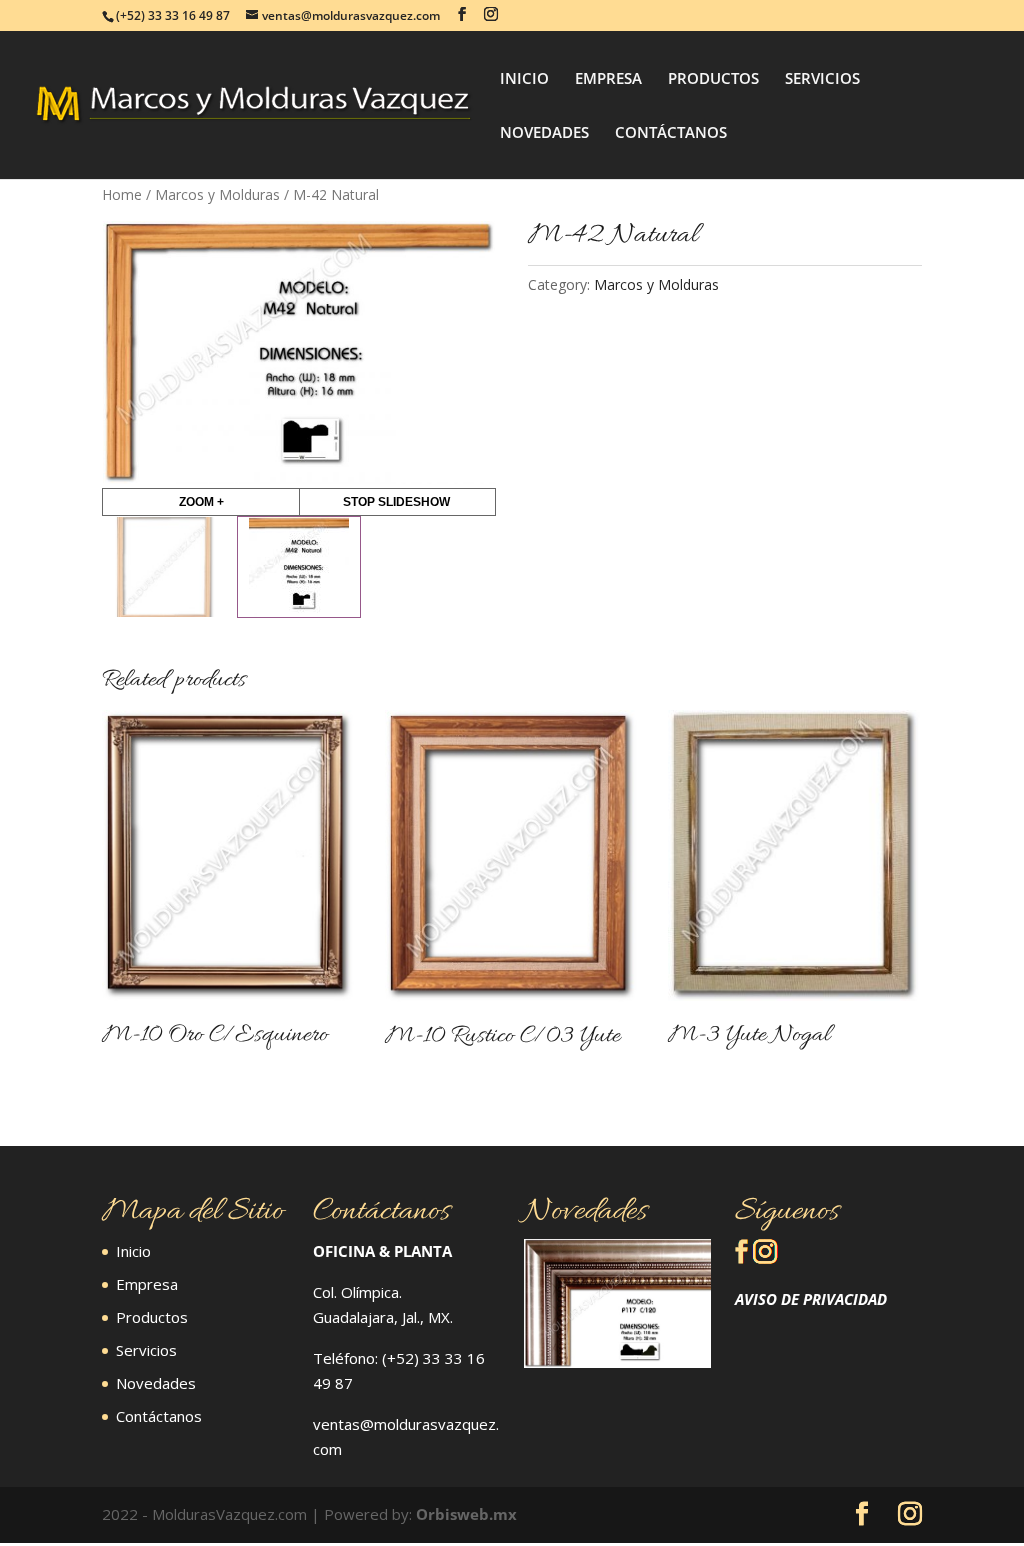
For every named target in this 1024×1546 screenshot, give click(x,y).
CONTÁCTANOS (671, 133)
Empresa (147, 1284)
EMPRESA (608, 79)
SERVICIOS (822, 79)
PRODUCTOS (713, 79)
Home (122, 194)
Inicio (133, 1251)
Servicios (146, 1350)
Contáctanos (159, 1416)
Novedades (156, 1383)
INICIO (524, 79)
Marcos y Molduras (217, 194)
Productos (152, 1317)
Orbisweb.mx (466, 1514)
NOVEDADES (544, 133)
